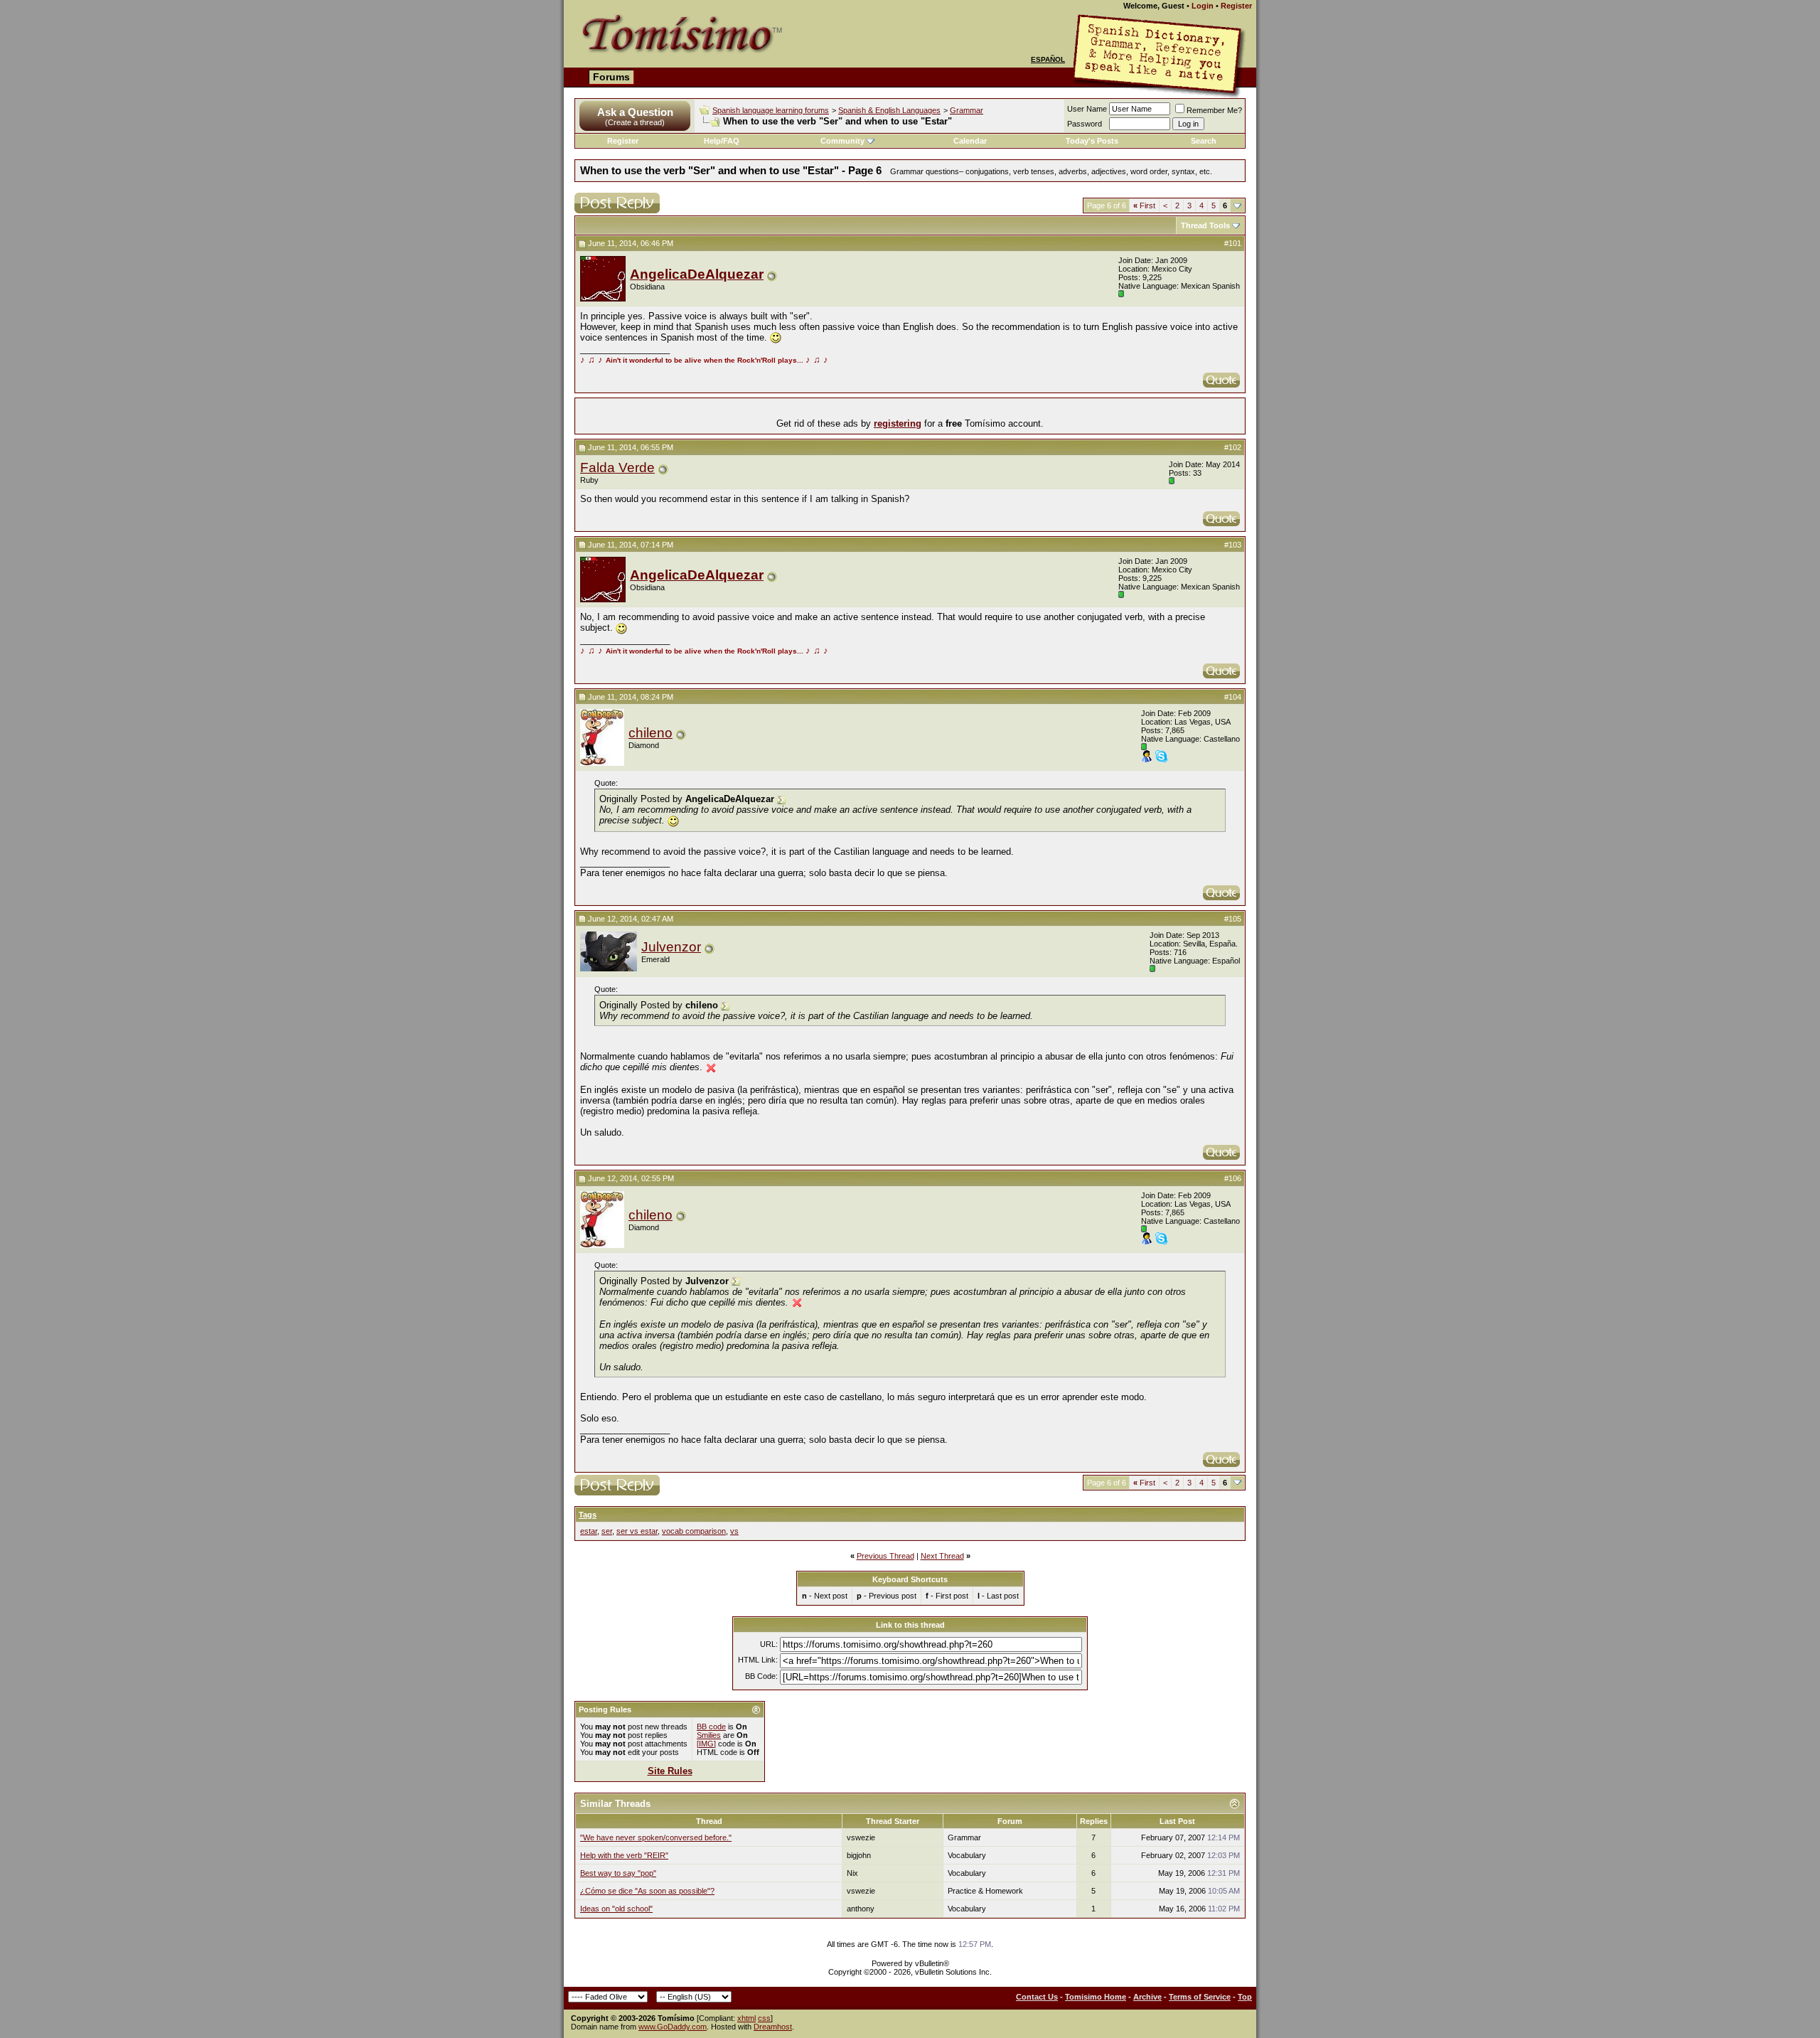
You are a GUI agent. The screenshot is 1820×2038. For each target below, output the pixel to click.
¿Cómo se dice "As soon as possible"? (647, 1891)
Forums (611, 77)
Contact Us (1037, 1997)
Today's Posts (1092, 141)
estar (589, 1531)
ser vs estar (637, 1531)
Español (1048, 59)
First (1144, 206)
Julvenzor (671, 947)
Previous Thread (885, 1556)
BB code (711, 1727)
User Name (1087, 109)
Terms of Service (1200, 1997)
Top (1245, 1997)
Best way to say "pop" (618, 1873)
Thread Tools (1205, 225)
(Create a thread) (635, 122)
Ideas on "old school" (616, 1909)
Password (1085, 124)
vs (734, 1531)
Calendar (970, 141)
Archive (1147, 1997)
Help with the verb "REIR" (624, 1855)
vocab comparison (694, 1531)
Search (1204, 141)
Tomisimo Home (1096, 1997)
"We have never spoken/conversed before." (656, 1837)
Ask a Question (635, 112)
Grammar (967, 110)
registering (898, 423)
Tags (588, 1515)
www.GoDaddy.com (673, 2027)
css (764, 2018)
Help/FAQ (722, 141)
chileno (651, 733)
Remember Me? (1214, 110)
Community (842, 141)
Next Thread (942, 1556)
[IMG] (706, 1744)
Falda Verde (617, 468)
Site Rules (670, 1771)
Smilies (709, 1735)
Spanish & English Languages (889, 110)
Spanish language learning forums (771, 110)
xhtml (746, 2018)
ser (607, 1531)
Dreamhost (773, 2027)
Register (1236, 6)
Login (1203, 6)
